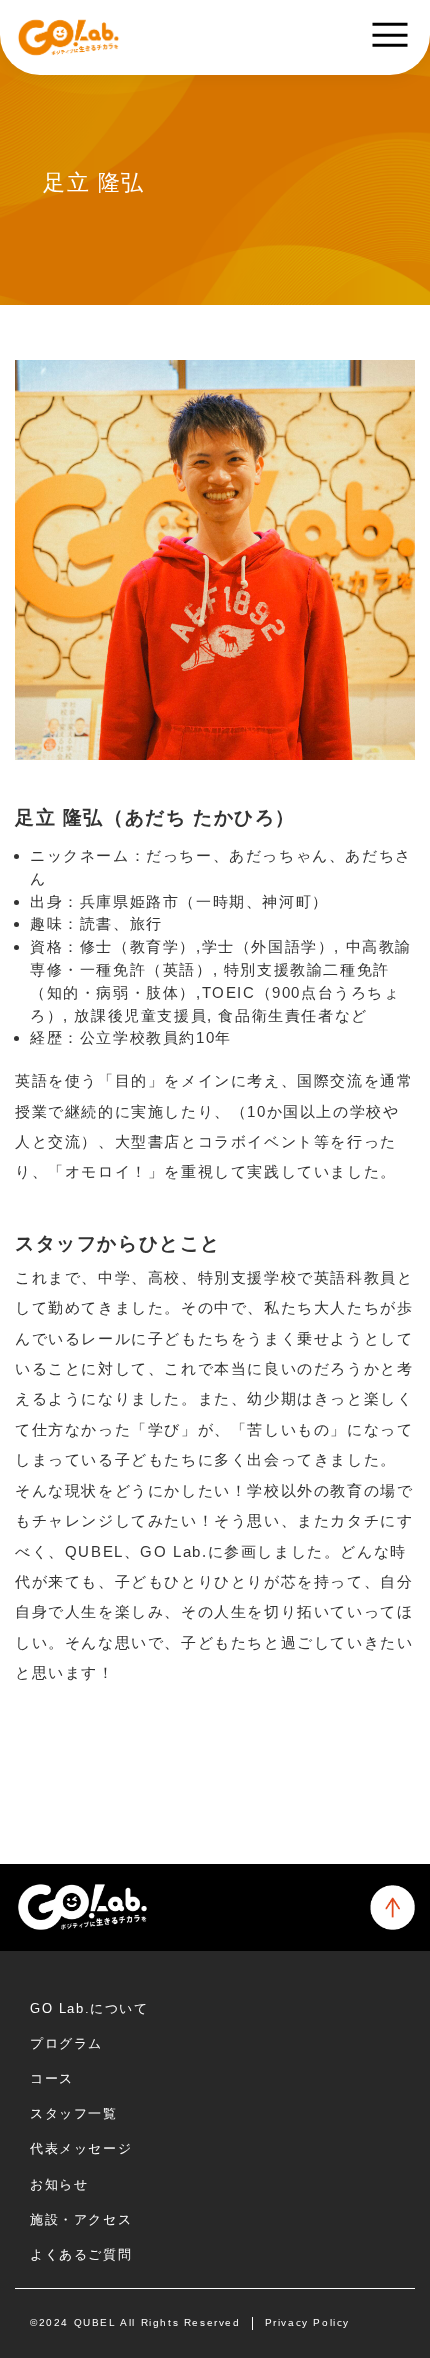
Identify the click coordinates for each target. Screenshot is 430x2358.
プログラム (66, 2043)
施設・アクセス (81, 2219)
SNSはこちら (92, 1748)
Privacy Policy (307, 2322)
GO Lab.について (89, 2008)
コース (52, 2078)
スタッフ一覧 (74, 2113)
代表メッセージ (81, 2148)
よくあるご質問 (81, 2254)
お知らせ (59, 2184)
